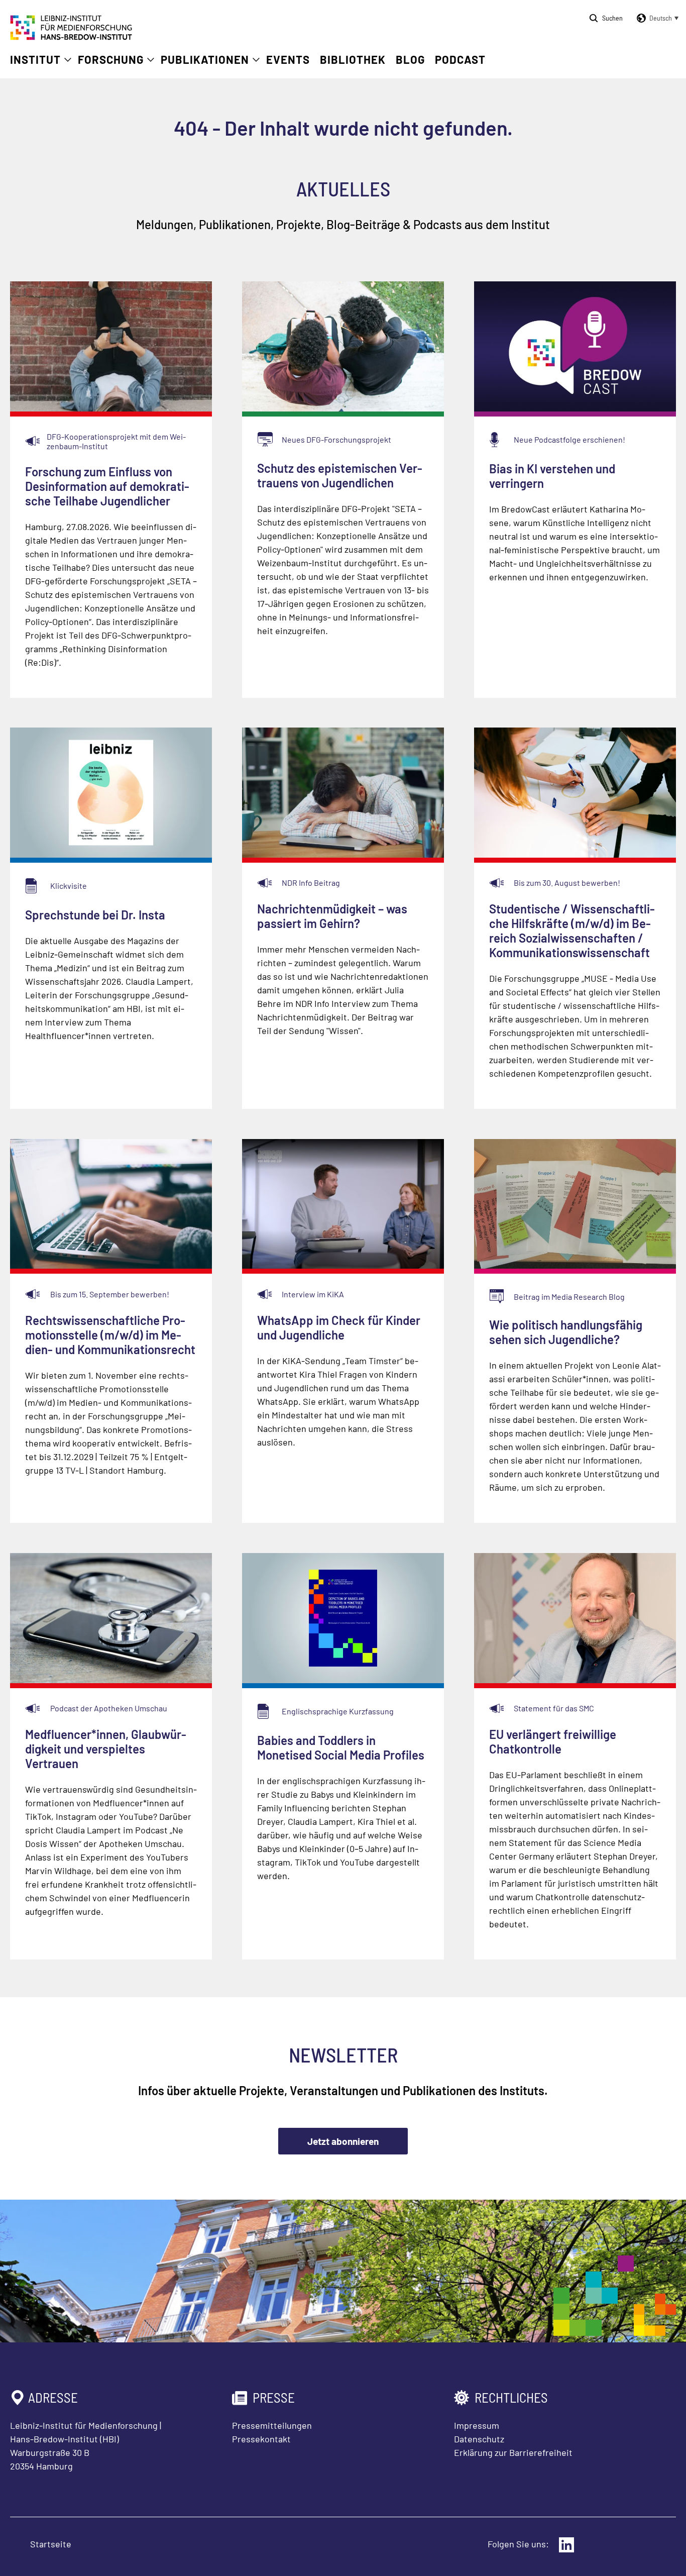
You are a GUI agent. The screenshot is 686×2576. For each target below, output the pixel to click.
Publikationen (205, 59)
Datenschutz (479, 2439)
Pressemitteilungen (272, 2425)
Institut (35, 59)
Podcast (460, 59)
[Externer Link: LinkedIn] (566, 2545)
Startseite (51, 2544)
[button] (656, 18)
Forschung (111, 59)
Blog (410, 59)
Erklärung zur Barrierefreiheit (513, 2452)
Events (288, 59)
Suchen (612, 18)
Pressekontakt (261, 2439)
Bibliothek (353, 59)
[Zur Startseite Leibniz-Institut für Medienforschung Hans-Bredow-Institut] (71, 37)
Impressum (477, 2425)
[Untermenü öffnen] (68, 60)
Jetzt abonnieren (343, 2141)
